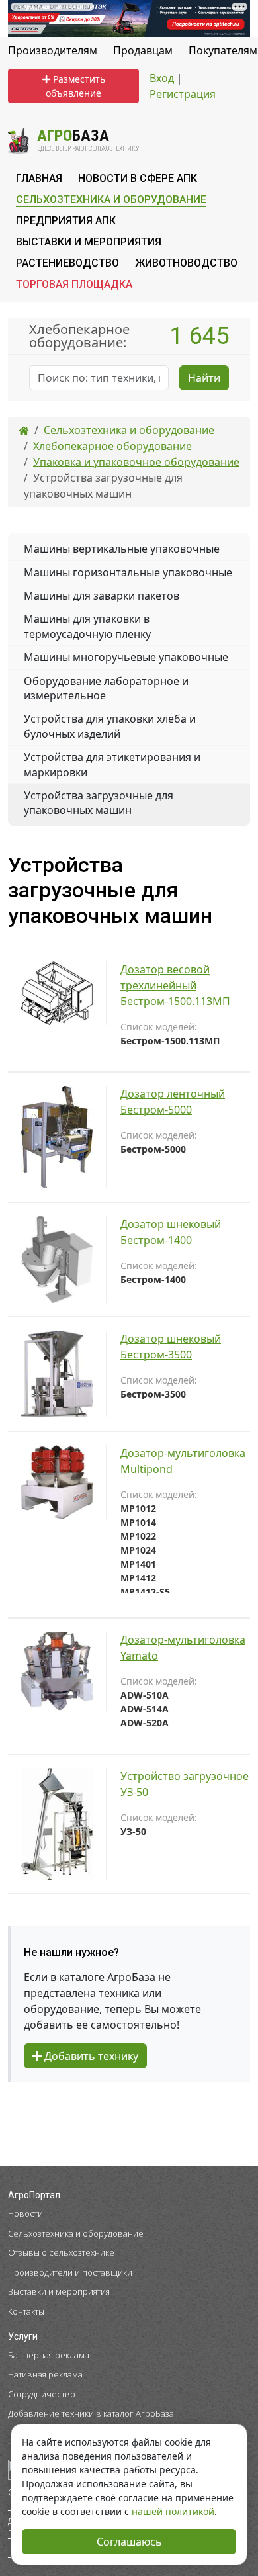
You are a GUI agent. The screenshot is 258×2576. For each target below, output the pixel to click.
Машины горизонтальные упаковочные (128, 572)
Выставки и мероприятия (59, 2291)
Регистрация (183, 94)
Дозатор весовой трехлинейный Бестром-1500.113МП (175, 985)
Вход (162, 78)
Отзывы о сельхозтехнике (61, 2252)
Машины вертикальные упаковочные (122, 549)
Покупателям (223, 50)
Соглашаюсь (129, 2542)
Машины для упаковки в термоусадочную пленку (87, 626)
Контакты (26, 2311)
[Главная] (24, 430)
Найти (204, 378)
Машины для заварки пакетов (102, 596)
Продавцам (143, 50)
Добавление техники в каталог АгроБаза (91, 2413)
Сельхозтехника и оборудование (76, 2233)
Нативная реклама (45, 2374)
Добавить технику (90, 2056)
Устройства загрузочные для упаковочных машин (99, 803)
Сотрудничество (42, 2394)
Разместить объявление (75, 86)
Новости (25, 2213)
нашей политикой (173, 2511)
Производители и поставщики (70, 2272)
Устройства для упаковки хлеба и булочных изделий (110, 726)
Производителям (53, 50)
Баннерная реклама (49, 2355)
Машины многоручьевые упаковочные (126, 657)
